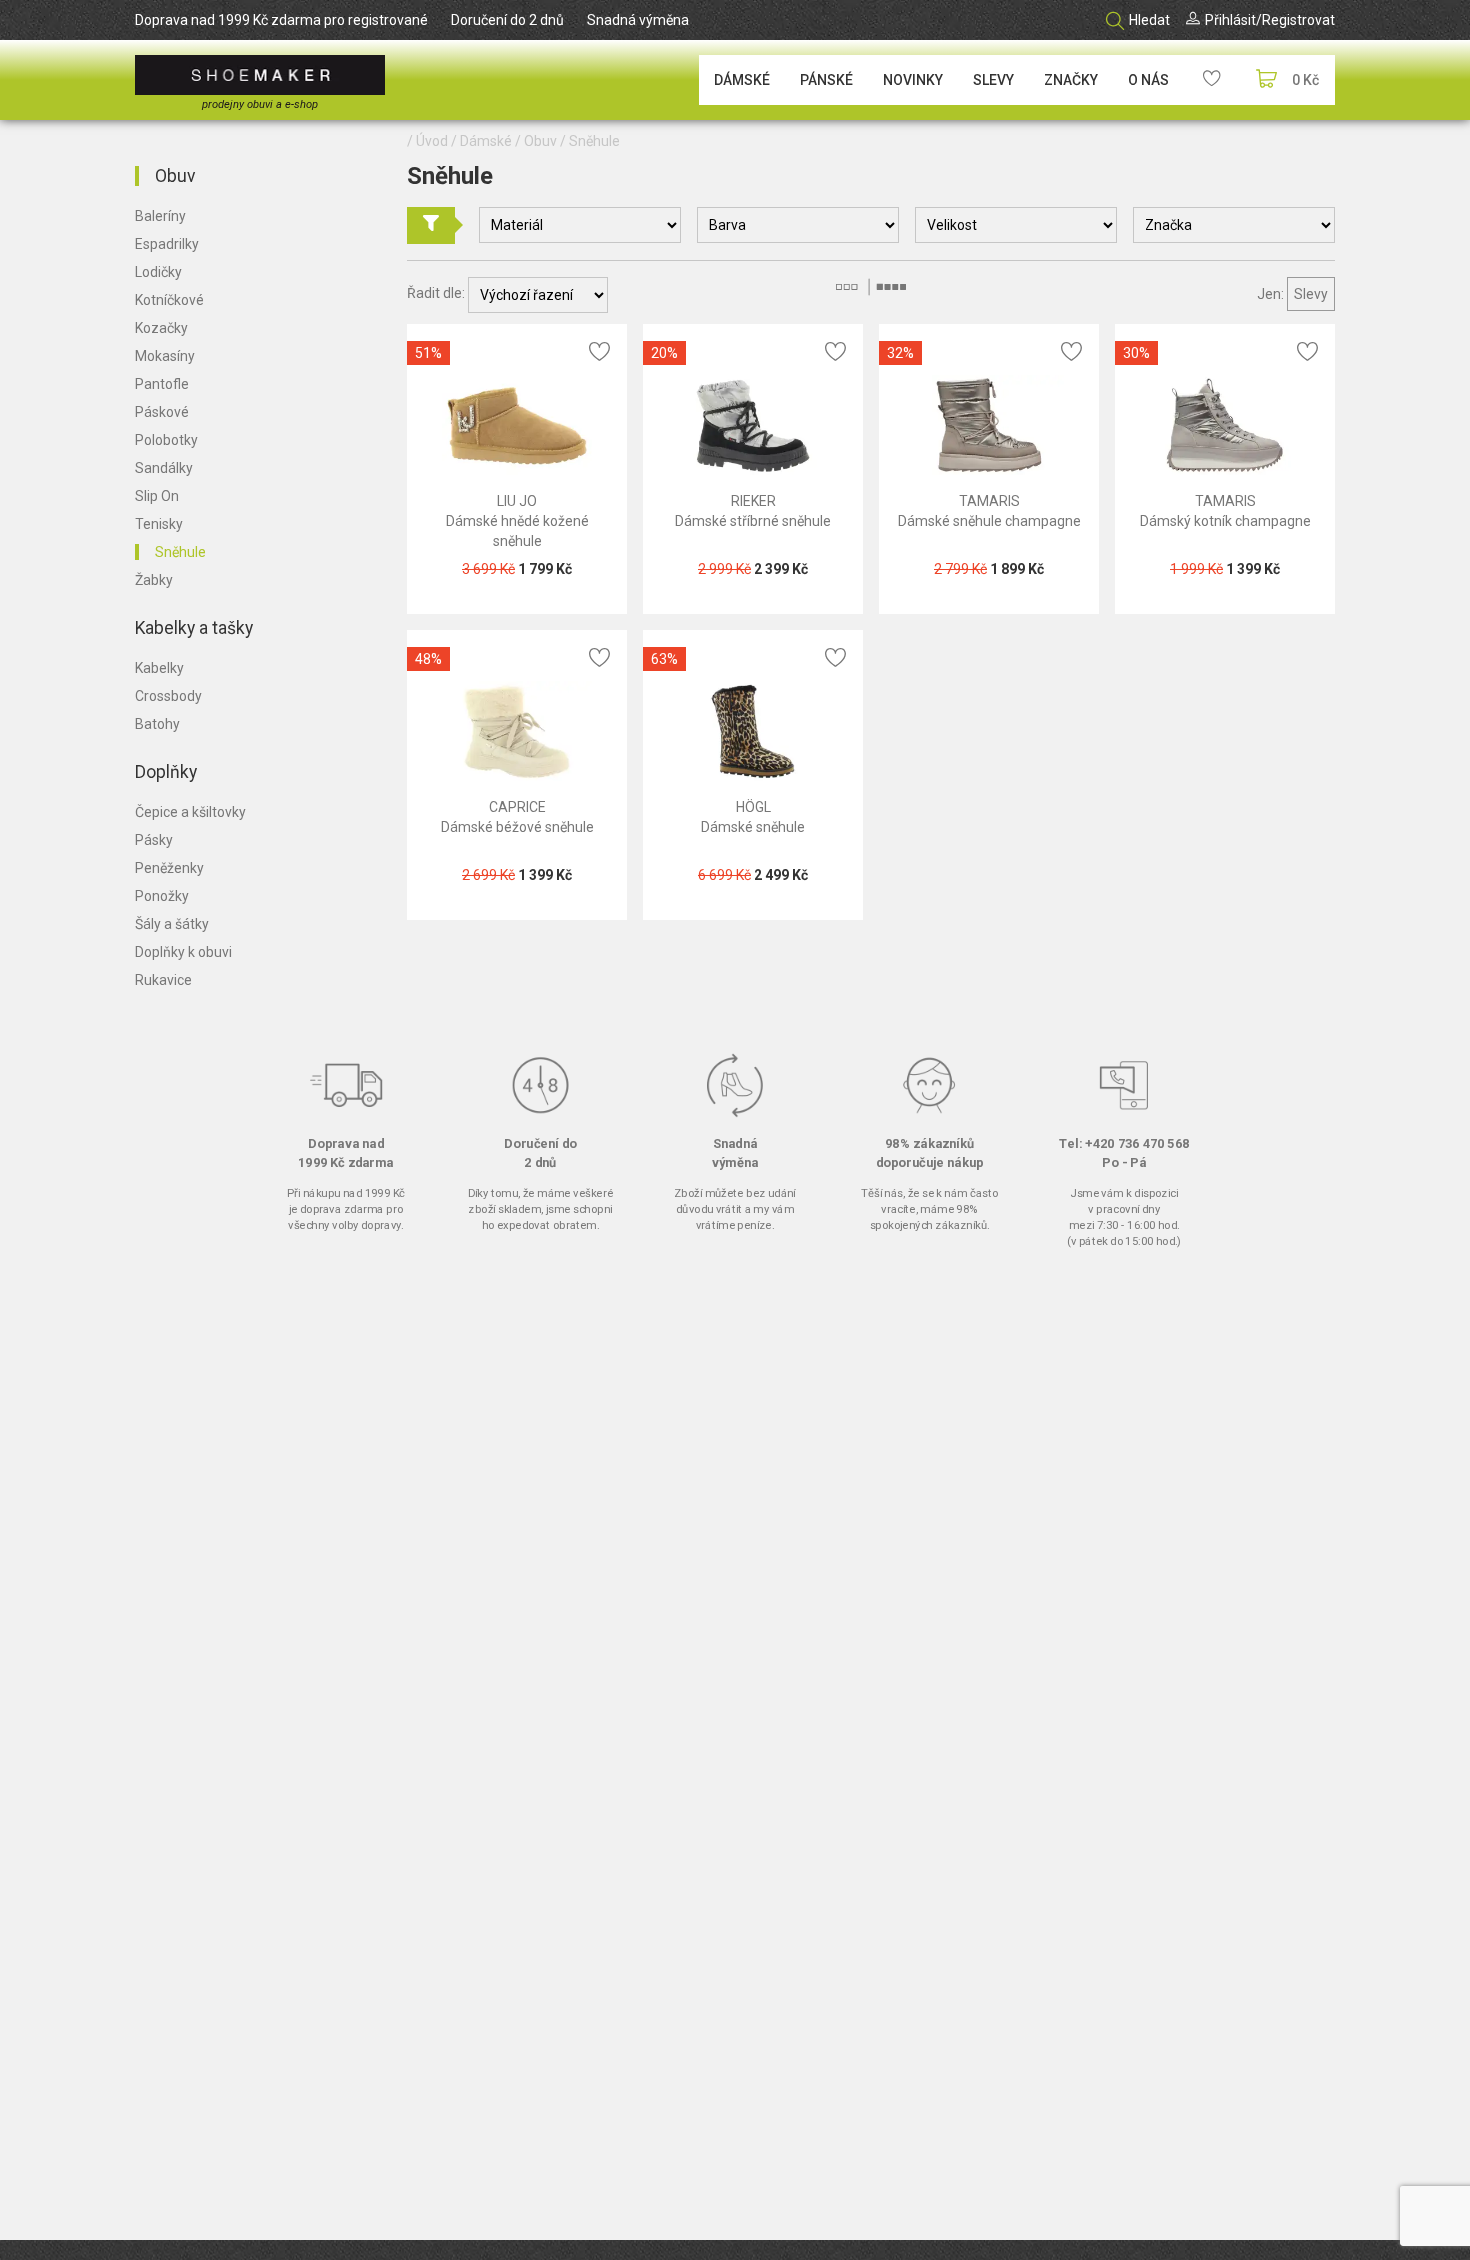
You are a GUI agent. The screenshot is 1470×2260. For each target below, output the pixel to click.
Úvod (432, 141)
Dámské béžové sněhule (517, 827)
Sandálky (164, 468)
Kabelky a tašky (194, 628)
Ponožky (162, 896)
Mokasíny (165, 356)
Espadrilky (167, 244)
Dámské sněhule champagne (989, 521)
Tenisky (159, 524)
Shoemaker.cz (260, 75)
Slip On (157, 496)
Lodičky (158, 272)
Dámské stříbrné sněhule (753, 521)
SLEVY (993, 80)
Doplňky (166, 772)
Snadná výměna (638, 20)
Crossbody (168, 696)
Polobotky (166, 440)
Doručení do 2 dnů (507, 20)
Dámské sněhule (753, 827)
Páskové (162, 412)
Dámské (742, 80)
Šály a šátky (172, 924)
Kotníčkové (169, 300)
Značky (1071, 80)
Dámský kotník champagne (1225, 521)
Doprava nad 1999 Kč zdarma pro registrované (281, 20)
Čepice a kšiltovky (190, 812)
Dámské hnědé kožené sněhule (517, 531)
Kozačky (161, 328)
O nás (1148, 80)
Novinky (913, 80)
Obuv (175, 176)
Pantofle (162, 384)
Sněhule (180, 552)
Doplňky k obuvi (183, 952)
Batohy (157, 724)
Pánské (826, 80)
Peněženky (169, 868)
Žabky (154, 580)
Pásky (154, 840)
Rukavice (163, 980)
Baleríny (160, 216)
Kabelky (159, 668)
